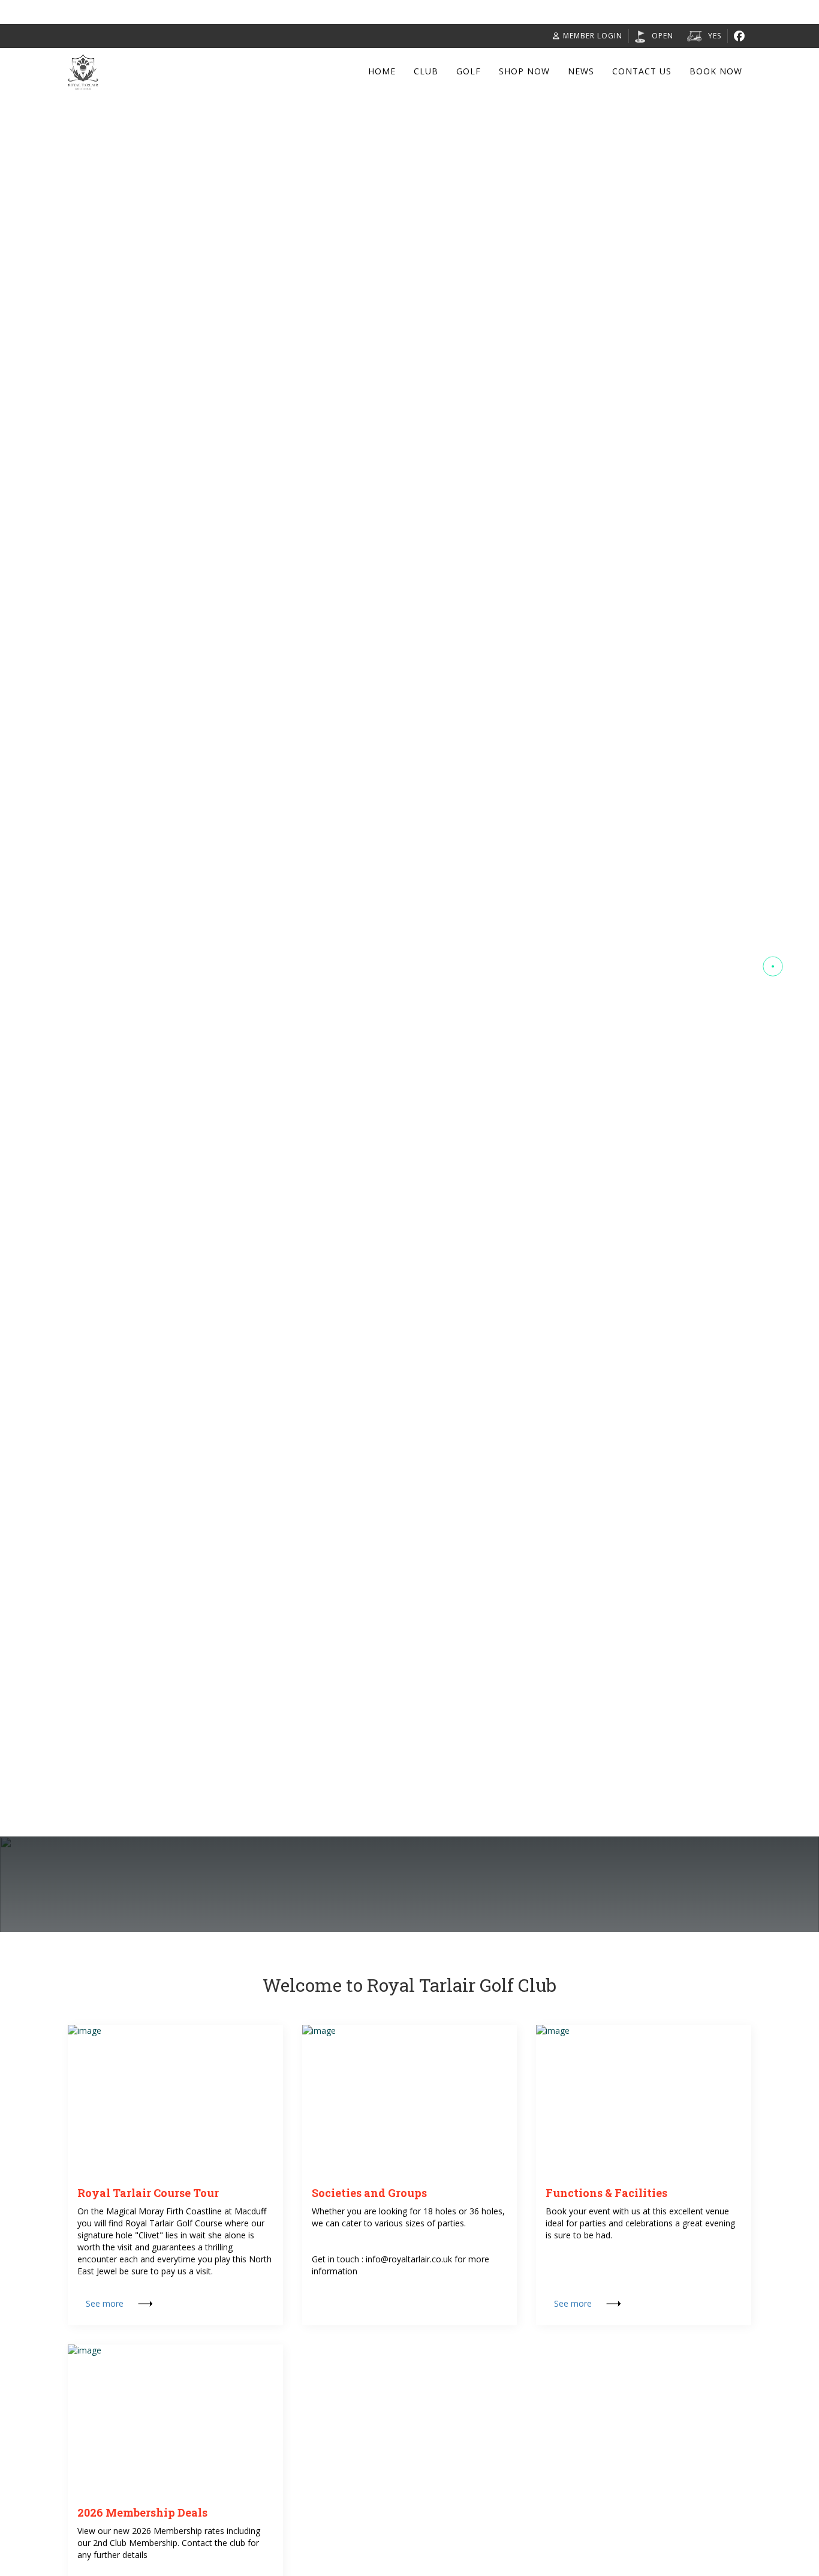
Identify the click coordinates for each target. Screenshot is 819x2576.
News (581, 71)
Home (382, 71)
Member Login (593, 36)
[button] (773, 878)
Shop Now (524, 71)
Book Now (716, 71)
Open (663, 36)
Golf (469, 71)
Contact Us (642, 71)
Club (426, 71)
